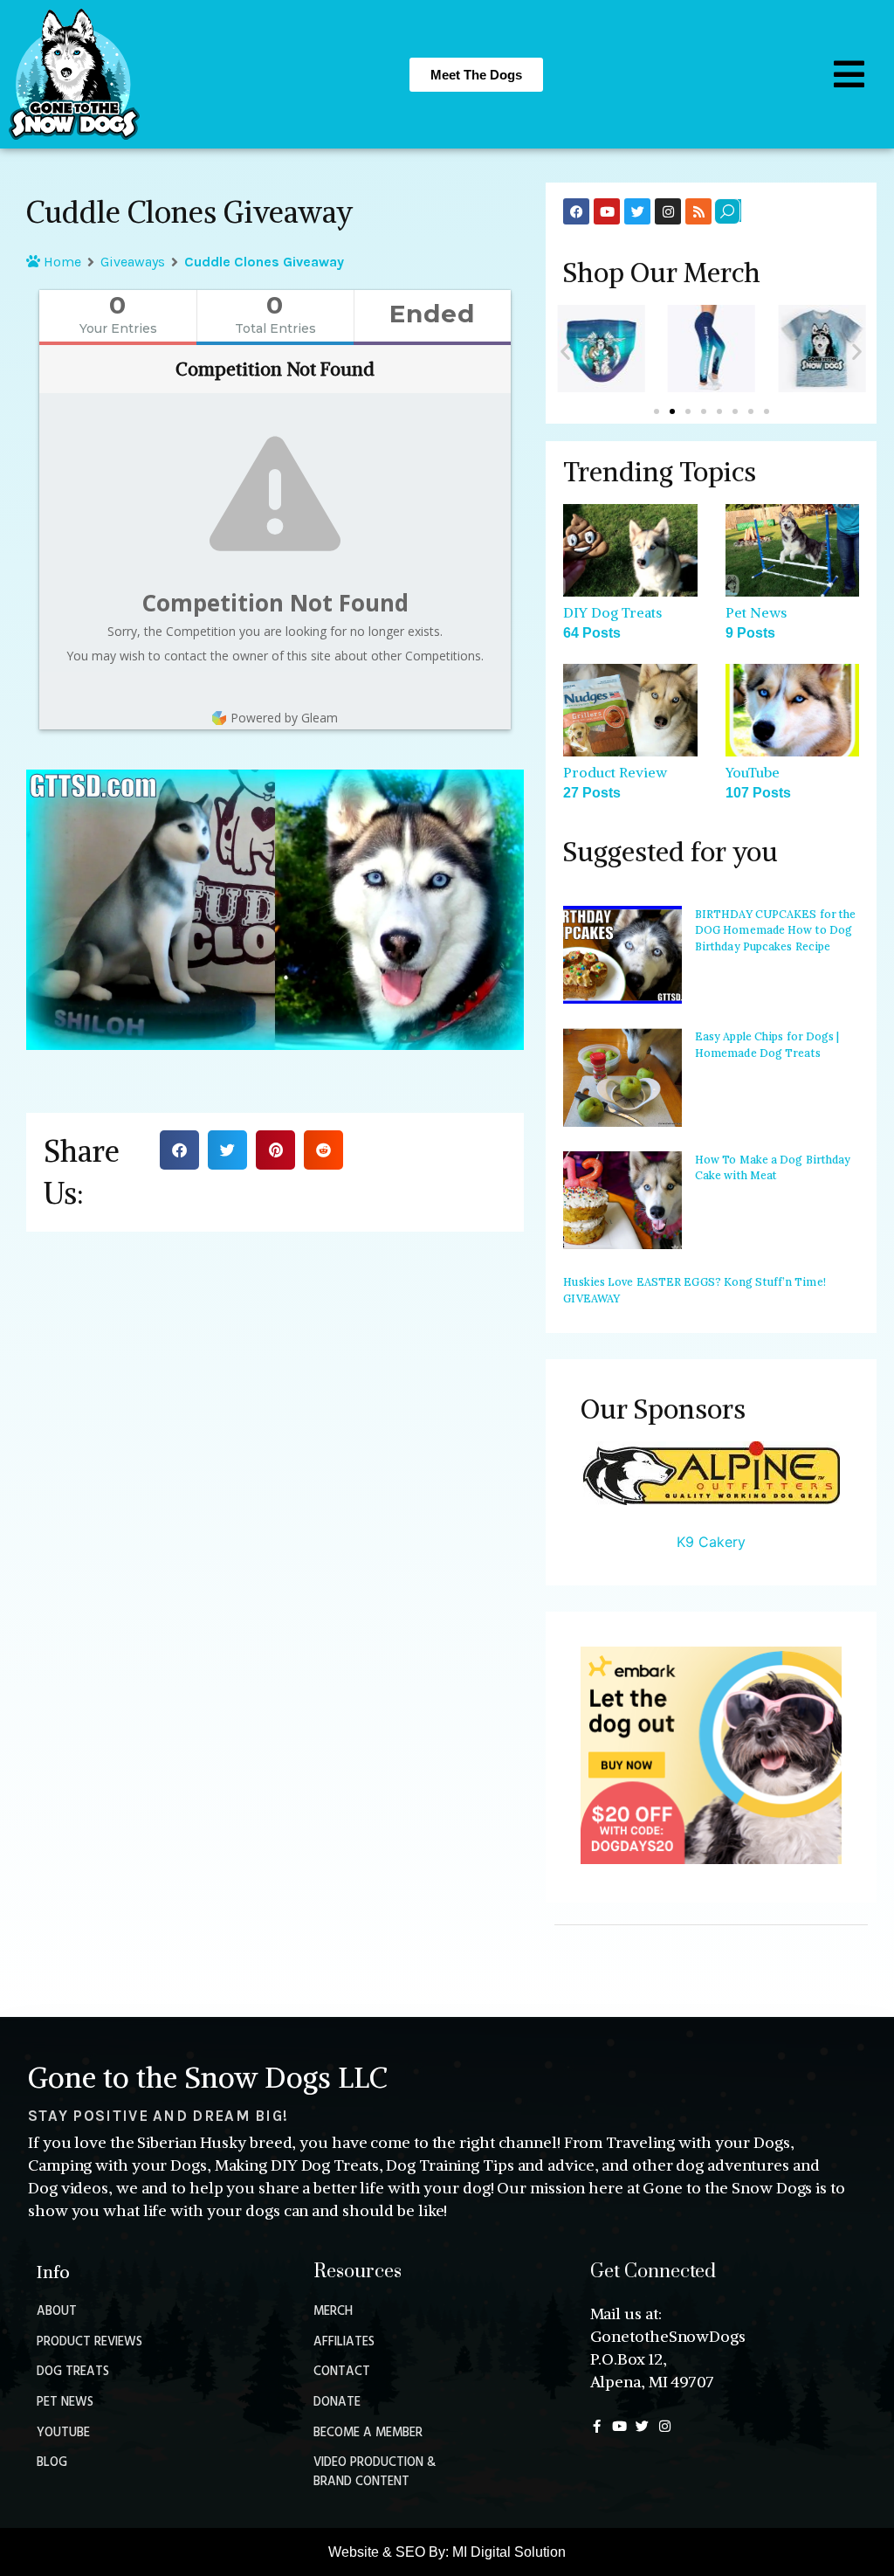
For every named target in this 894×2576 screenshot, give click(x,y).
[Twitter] (637, 211)
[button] (179, 1150)
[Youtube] (607, 211)
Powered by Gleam (284, 718)
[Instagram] (668, 211)
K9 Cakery (711, 1542)
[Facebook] (576, 211)
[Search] (727, 211)
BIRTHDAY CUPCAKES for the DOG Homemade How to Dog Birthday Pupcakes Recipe (776, 930)
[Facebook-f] (597, 2426)
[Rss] (698, 211)
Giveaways (133, 262)
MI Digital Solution (509, 2552)
